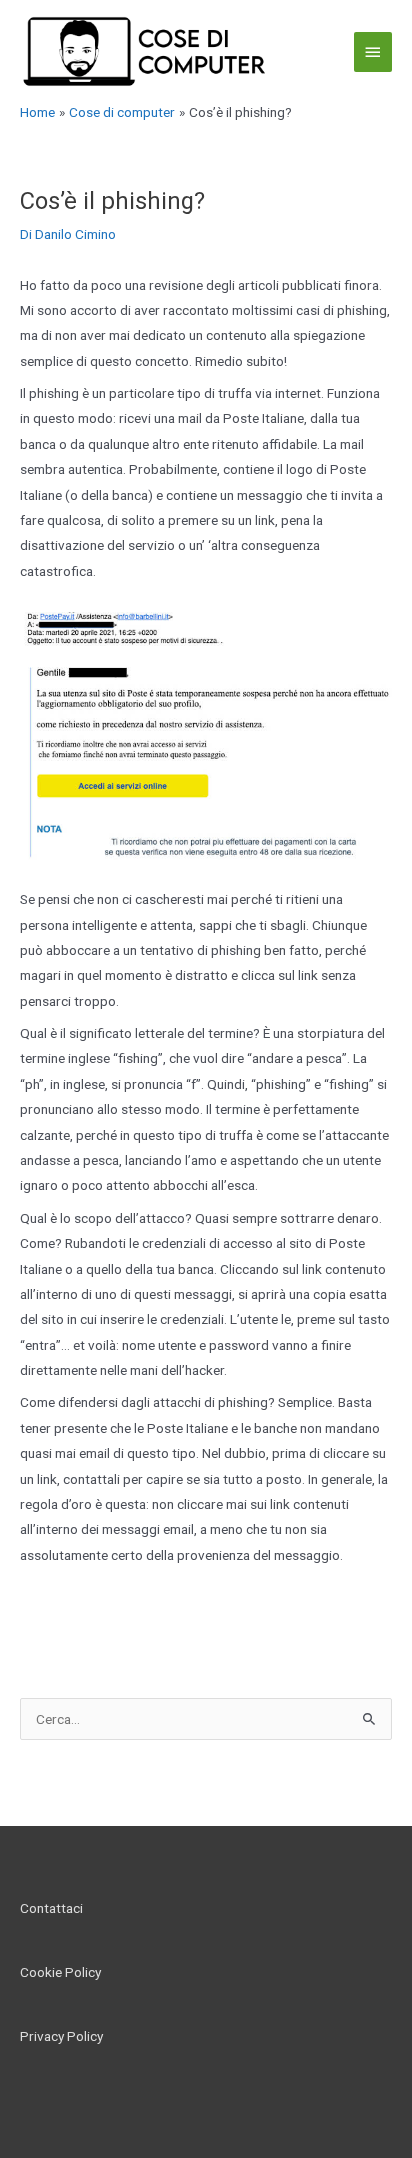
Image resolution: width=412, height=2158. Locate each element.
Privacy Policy (61, 2036)
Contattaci (51, 1908)
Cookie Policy (60, 1972)
